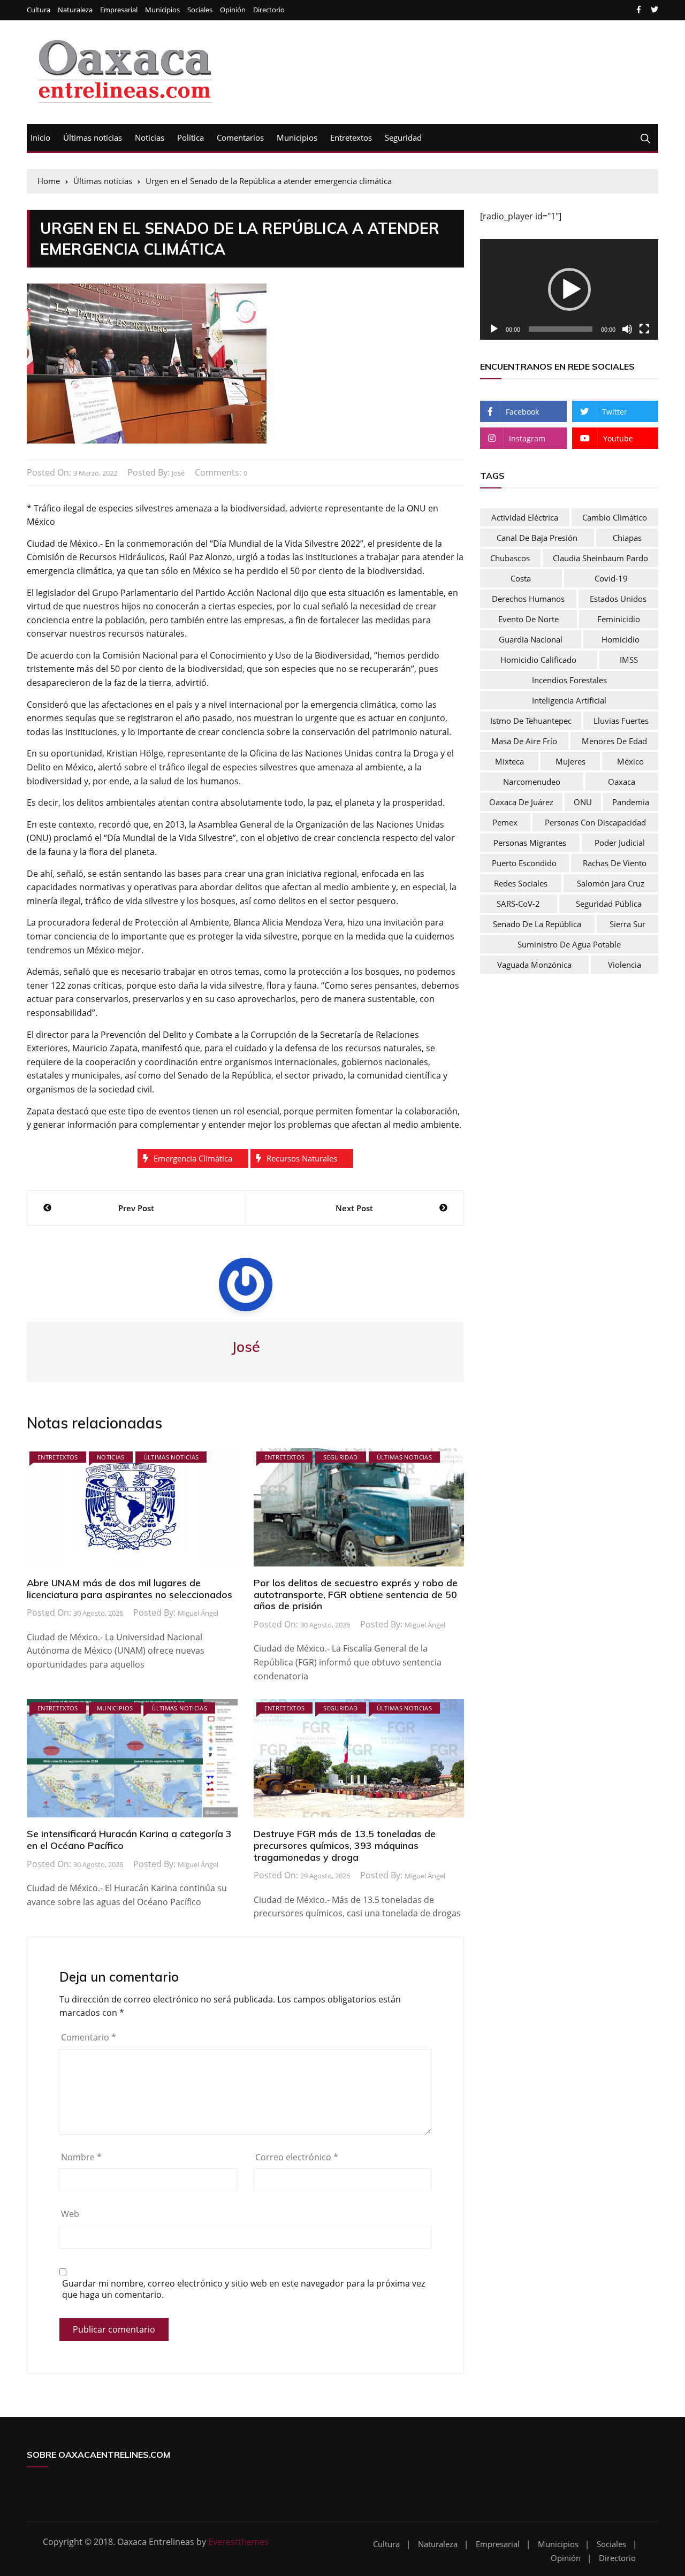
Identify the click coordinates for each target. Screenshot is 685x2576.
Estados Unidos (618, 599)
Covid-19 (611, 578)
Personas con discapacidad (595, 822)
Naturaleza (75, 10)
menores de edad (614, 741)
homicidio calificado (538, 660)
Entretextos (351, 137)
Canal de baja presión (537, 538)
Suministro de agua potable (569, 944)
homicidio (621, 639)
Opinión (233, 10)
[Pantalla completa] (644, 329)
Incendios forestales (569, 680)
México (630, 761)
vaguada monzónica (534, 965)
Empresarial (119, 10)
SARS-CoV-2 (518, 904)
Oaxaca (622, 782)
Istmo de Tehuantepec (531, 721)
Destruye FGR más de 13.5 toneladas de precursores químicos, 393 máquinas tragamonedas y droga (345, 1845)
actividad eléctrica (525, 517)
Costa (521, 578)
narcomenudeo (532, 782)
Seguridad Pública (609, 904)
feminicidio (619, 619)
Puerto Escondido (524, 863)
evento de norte (528, 619)
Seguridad (403, 137)
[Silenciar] (627, 329)
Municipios (162, 10)
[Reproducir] (494, 329)
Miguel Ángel (198, 1613)
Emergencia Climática (193, 1158)
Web (70, 2214)
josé (178, 473)
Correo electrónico (297, 2157)
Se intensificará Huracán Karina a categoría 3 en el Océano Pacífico (129, 1840)
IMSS (629, 660)
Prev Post (136, 1208)
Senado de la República (537, 924)
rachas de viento (615, 863)
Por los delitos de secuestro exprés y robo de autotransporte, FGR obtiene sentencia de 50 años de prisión (356, 1594)
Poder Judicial (620, 843)
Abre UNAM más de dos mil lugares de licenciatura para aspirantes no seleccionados (130, 1589)
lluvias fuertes (621, 721)
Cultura (39, 10)
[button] (569, 289)
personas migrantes (530, 843)
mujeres (570, 761)
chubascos (510, 558)
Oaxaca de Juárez (521, 802)
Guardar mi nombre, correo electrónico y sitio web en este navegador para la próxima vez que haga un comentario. (243, 2289)
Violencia (625, 965)
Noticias (150, 137)
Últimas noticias (93, 137)
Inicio (40, 137)
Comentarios (240, 137)
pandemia (631, 802)
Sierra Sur (627, 924)
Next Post (354, 1208)
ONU (583, 802)
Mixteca (509, 761)
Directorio (269, 10)
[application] (569, 289)
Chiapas (627, 538)
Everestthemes (238, 2542)
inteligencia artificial (569, 700)
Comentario (89, 2037)
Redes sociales (521, 883)
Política (191, 137)
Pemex (505, 822)
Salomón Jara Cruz (611, 883)
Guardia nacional (531, 639)
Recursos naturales (302, 1158)
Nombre (81, 2157)
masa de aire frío (524, 741)
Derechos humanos (528, 599)
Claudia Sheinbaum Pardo (600, 558)
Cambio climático (615, 517)
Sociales (200, 10)
